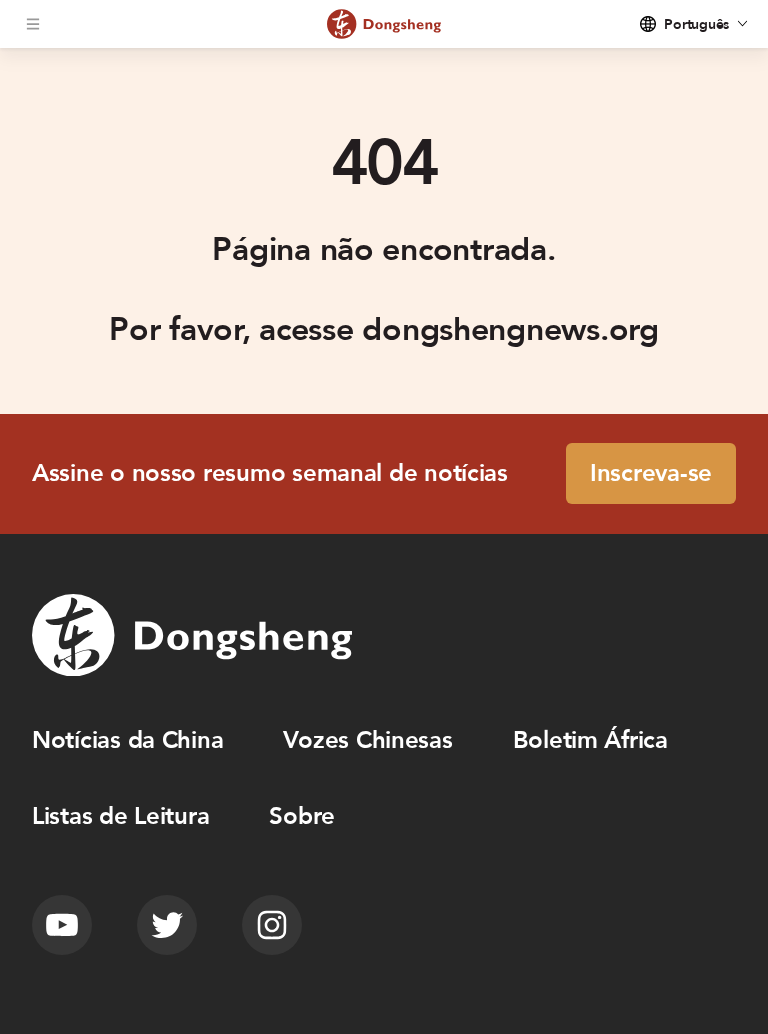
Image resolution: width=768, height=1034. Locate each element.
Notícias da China (127, 740)
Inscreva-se (651, 473)
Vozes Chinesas (367, 740)
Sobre (302, 816)
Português (696, 24)
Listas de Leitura (120, 816)
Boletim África (590, 740)
